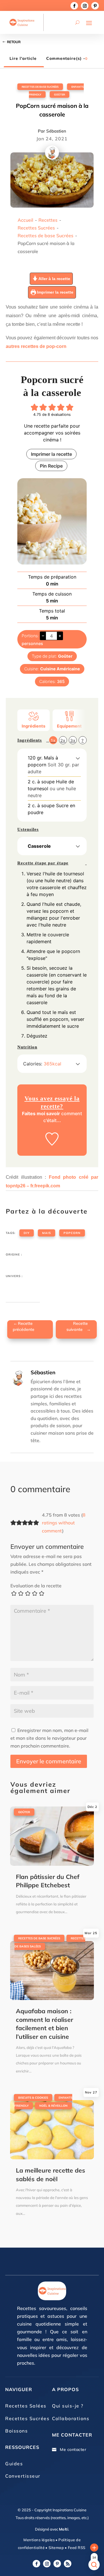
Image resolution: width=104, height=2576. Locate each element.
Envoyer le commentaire (49, 1761)
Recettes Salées (26, 2406)
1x (53, 740)
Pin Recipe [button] (51, 466)
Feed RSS (76, 2548)
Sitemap (56, 2548)
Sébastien (56, 131)
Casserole (39, 846)
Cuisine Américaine (60, 669)
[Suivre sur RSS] (68, 2564)
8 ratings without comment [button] (64, 1523)
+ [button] (60, 636)
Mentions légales (39, 2540)
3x (73, 740)
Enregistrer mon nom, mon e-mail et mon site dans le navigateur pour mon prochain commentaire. (49, 1738)
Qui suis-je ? (68, 2406)
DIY (27, 1233)
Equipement (69, 726)
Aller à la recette (54, 279)
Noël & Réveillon (53, 2106)
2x (63, 740)
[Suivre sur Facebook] (74, 6)
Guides (14, 2464)
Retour (14, 42)
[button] (35, 407)
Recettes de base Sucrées (40, 87)
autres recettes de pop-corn (36, 346)
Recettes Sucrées (36, 228)
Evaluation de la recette (36, 1586)
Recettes (48, 220)
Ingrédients (34, 726)
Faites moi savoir (41, 1113)
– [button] (43, 636)
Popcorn (72, 1233)
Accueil (25, 220)
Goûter (60, 94)
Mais (47, 1233)
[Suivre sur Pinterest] (95, 6)
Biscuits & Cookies (33, 2098)
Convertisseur (23, 2476)
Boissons (16, 2431)
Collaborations (71, 2418)
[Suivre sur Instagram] (85, 6)
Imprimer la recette (55, 292)
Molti (64, 2529)
